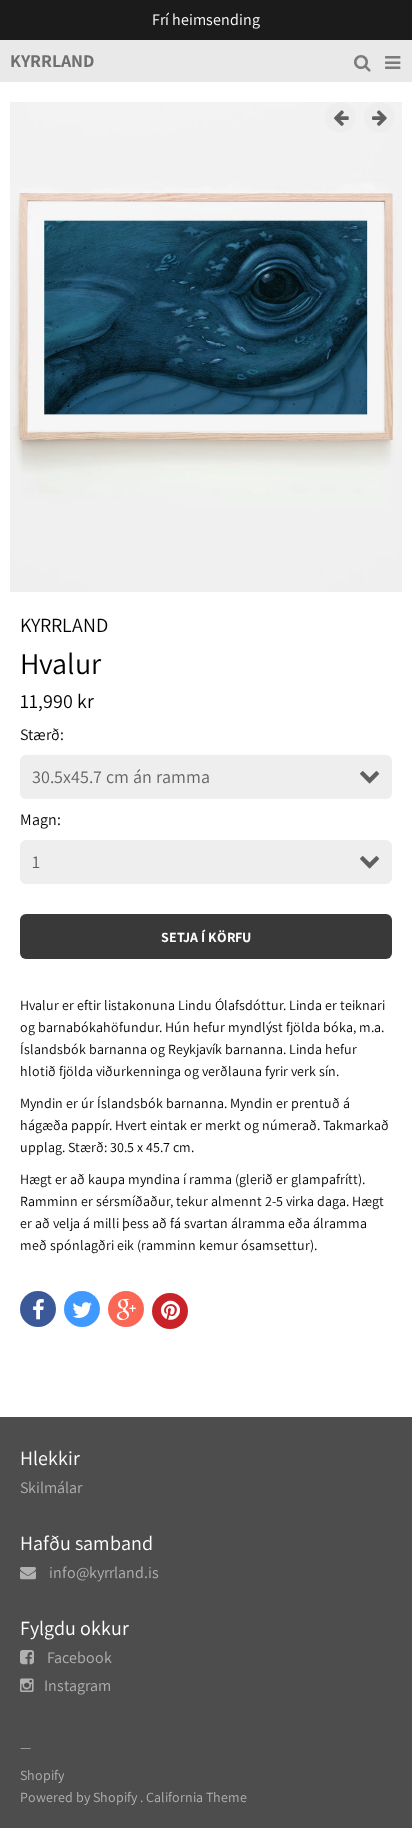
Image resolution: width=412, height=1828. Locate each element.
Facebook (79, 1657)
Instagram (77, 1685)
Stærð (40, 734)
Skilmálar (51, 1487)
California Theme (196, 1797)
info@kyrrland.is (104, 1572)
